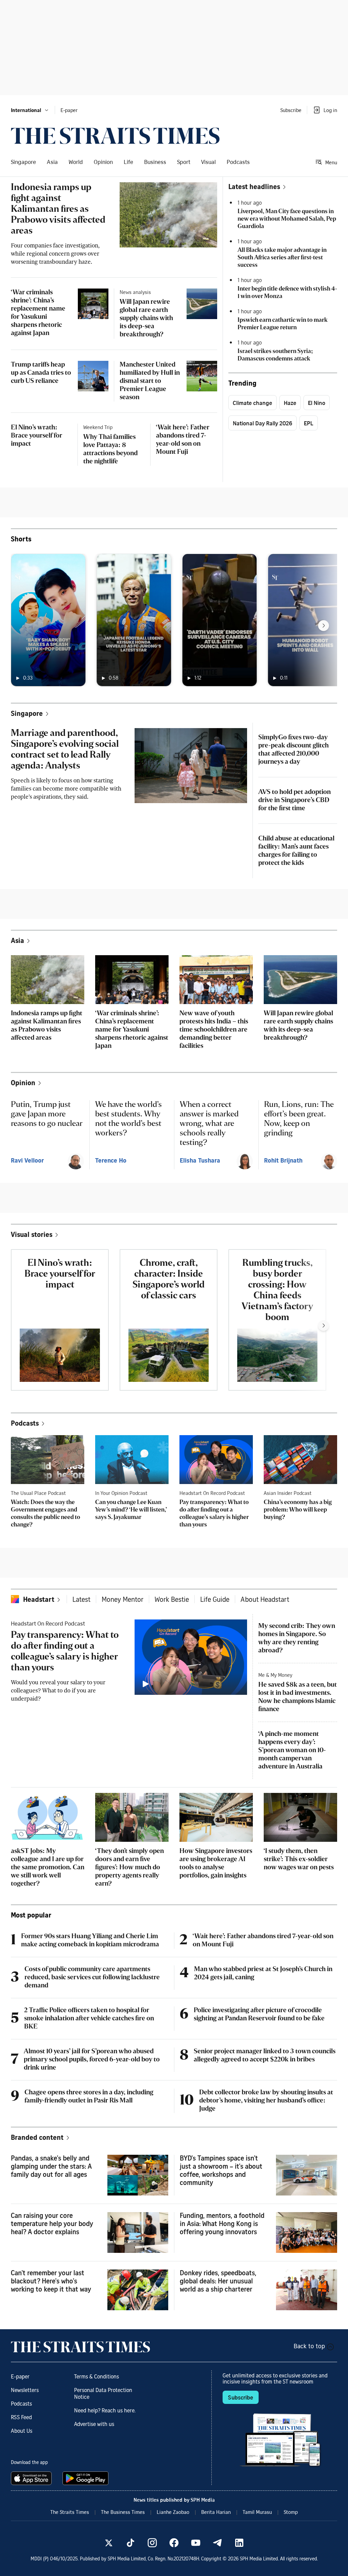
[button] (30, 110)
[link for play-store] (86, 2478)
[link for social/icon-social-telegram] (217, 2543)
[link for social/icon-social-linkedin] (239, 2543)
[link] (115, 136)
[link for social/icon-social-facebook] (174, 2543)
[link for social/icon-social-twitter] (109, 2543)
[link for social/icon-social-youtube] (196, 2543)
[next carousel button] (324, 626)
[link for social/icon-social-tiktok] (130, 2543)
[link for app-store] (33, 2478)
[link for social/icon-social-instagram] (152, 2543)
